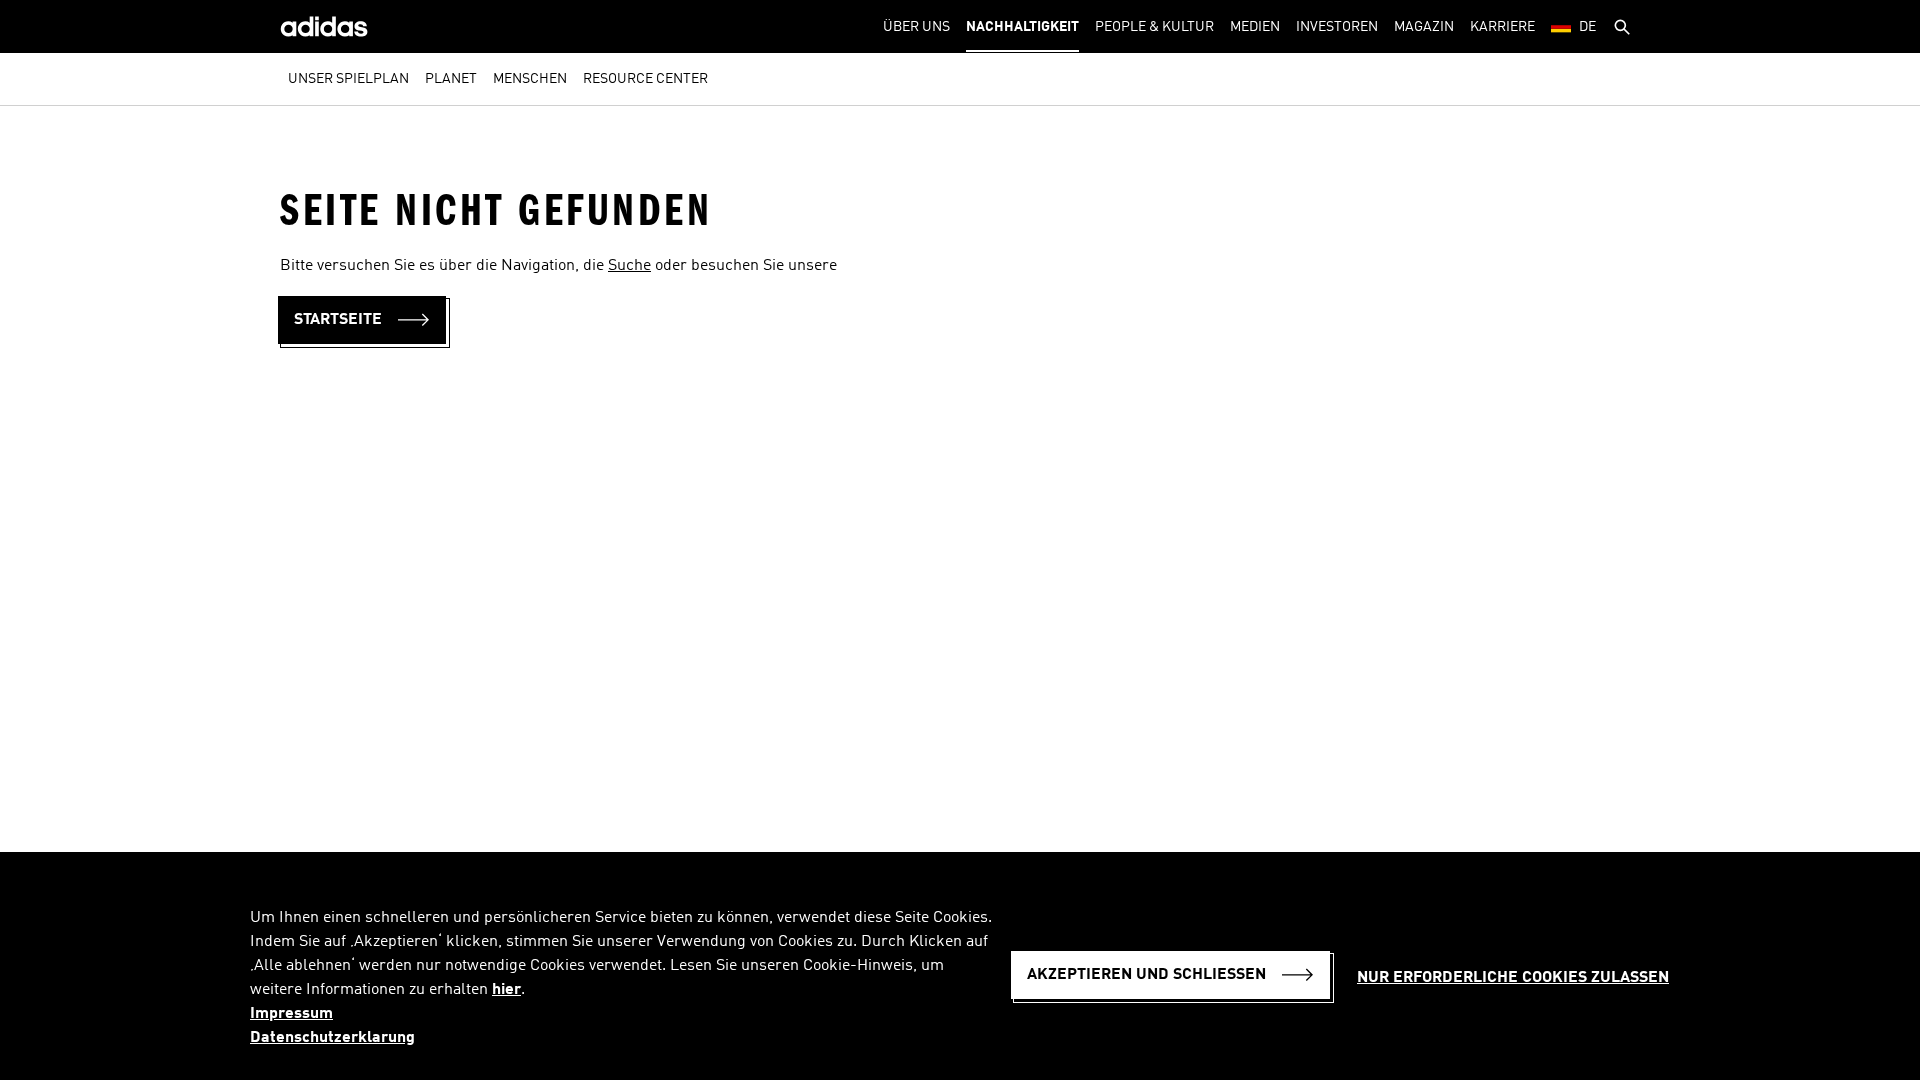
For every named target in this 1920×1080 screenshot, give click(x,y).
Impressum (291, 1014)
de (1587, 27)
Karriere (1502, 27)
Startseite (338, 320)
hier (506, 990)
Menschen (530, 79)
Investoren (1337, 27)
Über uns (916, 27)
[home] (324, 26)
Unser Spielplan (348, 79)
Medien (1255, 27)
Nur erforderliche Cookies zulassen (1513, 978)
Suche (629, 266)
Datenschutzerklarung (332, 1038)
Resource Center (645, 79)
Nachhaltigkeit (1022, 27)
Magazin (1424, 27)
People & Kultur (1154, 27)
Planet (451, 79)
